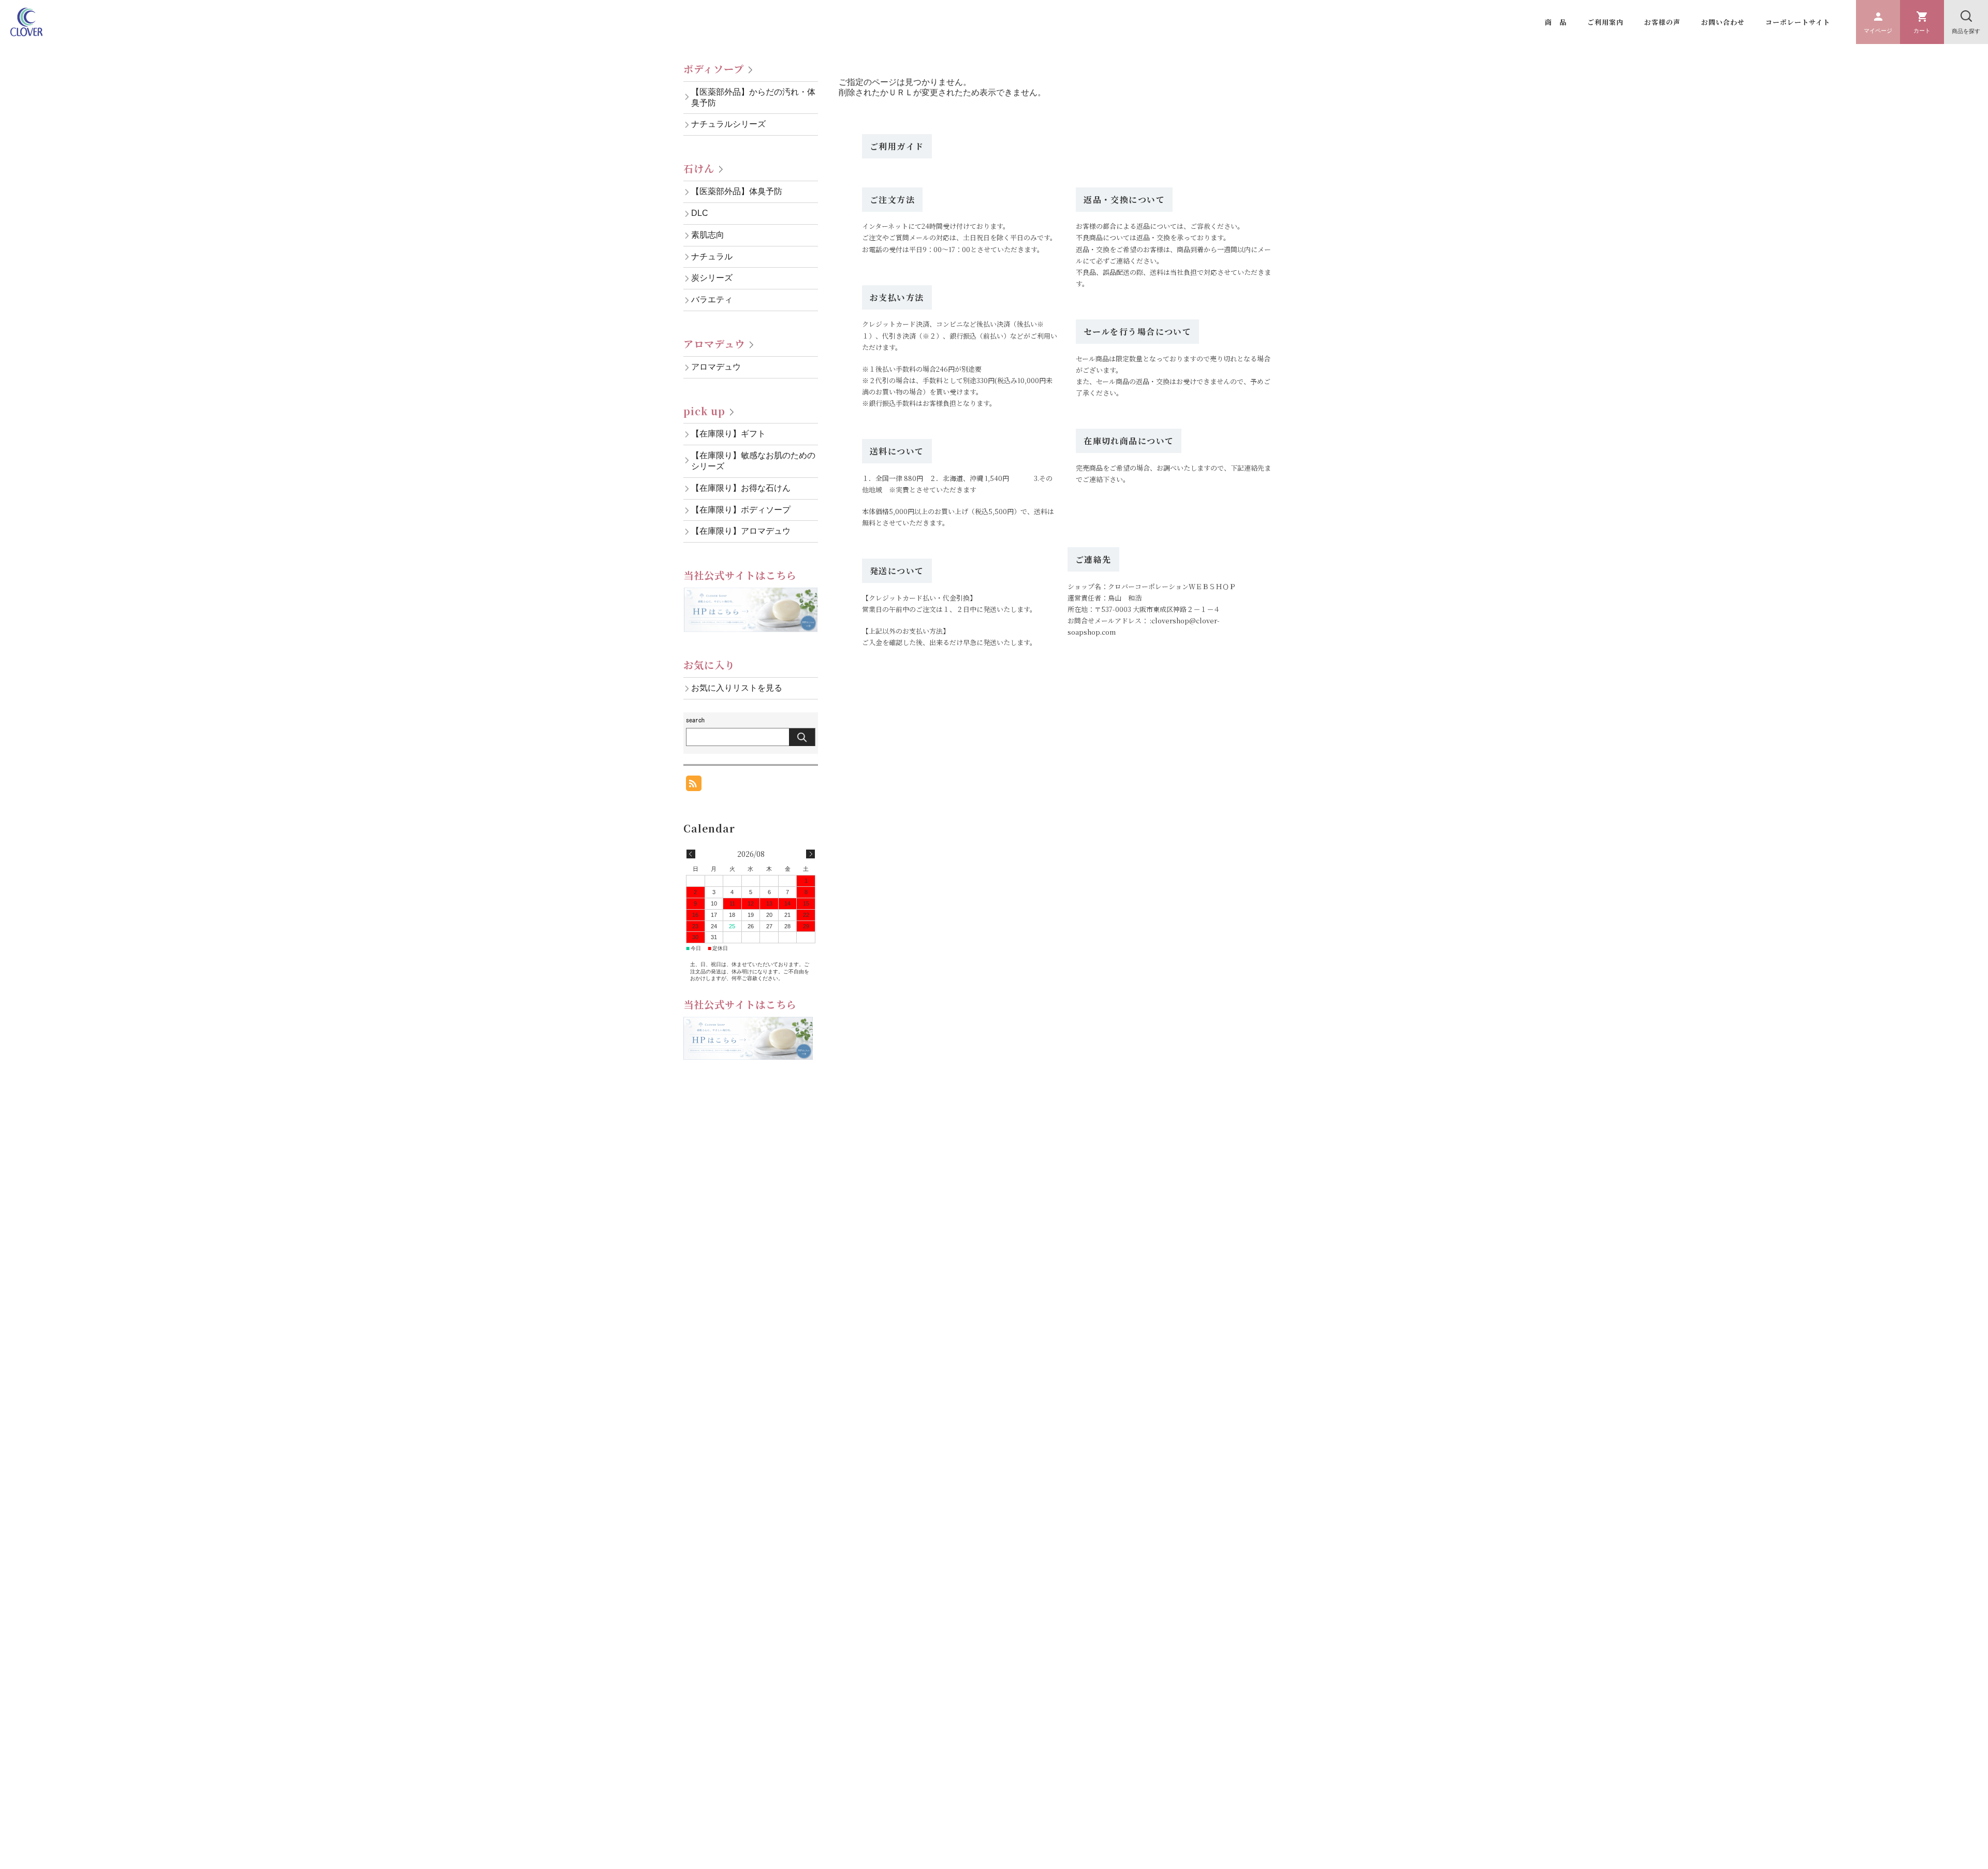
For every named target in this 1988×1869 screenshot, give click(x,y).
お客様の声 (1662, 22)
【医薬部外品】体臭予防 (737, 191)
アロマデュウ (714, 344)
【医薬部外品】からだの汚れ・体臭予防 (753, 97)
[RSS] (694, 786)
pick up (704, 411)
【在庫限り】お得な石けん (741, 488)
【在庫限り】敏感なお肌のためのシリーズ (753, 461)
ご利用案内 (1605, 22)
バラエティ (712, 300)
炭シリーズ (712, 278)
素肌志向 (708, 235)
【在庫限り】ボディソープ (741, 510)
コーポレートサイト (1798, 22)
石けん (699, 168)
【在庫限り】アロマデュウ (741, 531)
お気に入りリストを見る (737, 688)
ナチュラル (712, 257)
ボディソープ (714, 69)
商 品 (1556, 22)
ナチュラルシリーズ (728, 124)
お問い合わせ (1723, 22)
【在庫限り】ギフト (728, 434)
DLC (700, 213)
